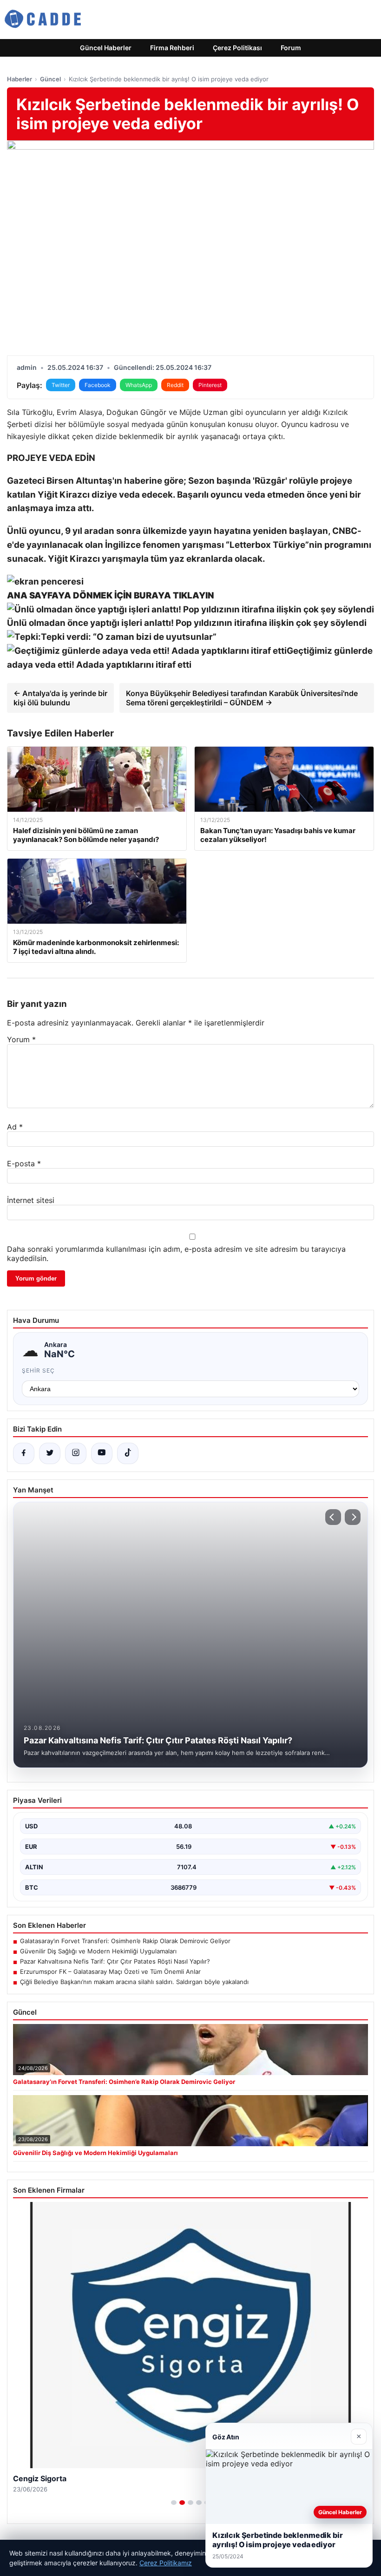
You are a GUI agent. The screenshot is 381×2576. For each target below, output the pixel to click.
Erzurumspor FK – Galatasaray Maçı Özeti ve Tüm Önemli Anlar (110, 1971)
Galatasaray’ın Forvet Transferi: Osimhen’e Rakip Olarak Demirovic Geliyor (125, 1941)
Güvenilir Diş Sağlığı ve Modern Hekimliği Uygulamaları (98, 1951)
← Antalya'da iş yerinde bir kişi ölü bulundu (60, 698)
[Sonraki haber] (353, 1517)
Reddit (175, 385)
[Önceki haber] (333, 1517)
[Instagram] (76, 1453)
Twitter (61, 385)
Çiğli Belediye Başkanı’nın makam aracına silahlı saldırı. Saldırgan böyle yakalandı (134, 1982)
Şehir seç (38, 1370)
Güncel (50, 79)
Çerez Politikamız (166, 2563)
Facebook (98, 385)
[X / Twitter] (50, 1453)
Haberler (20, 79)
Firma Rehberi (172, 48)
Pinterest (210, 385)
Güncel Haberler (106, 48)
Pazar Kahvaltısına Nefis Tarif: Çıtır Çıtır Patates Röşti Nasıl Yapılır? (115, 1961)
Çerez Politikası (237, 48)
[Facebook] (24, 1453)
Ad (15, 1127)
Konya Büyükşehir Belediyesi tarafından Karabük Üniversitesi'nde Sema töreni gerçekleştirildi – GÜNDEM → (242, 698)
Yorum (21, 1039)
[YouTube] (102, 1453)
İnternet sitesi (31, 1200)
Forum (291, 48)
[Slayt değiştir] (174, 2503)
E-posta (24, 1163)
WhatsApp (139, 385)
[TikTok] (128, 1453)
